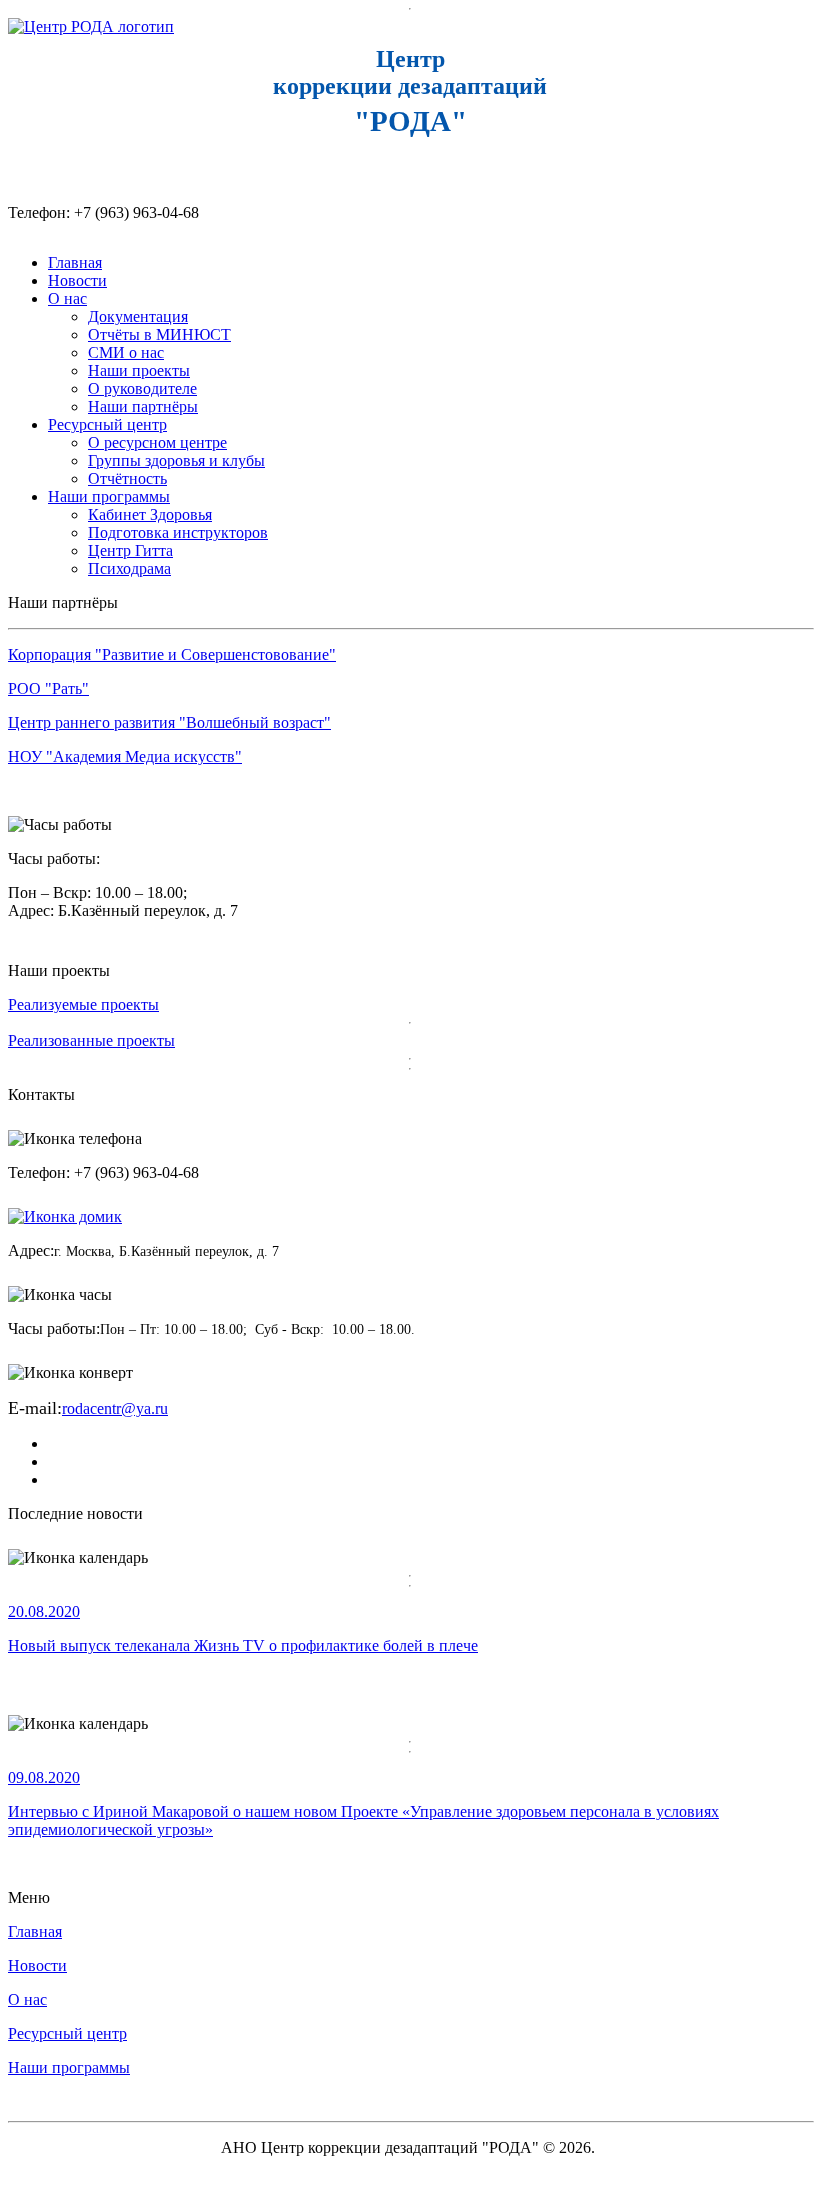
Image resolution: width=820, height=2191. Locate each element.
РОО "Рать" (48, 688)
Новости (77, 280)
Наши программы (109, 496)
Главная (75, 262)
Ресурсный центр (107, 424)
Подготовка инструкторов (178, 532)
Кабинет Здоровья (150, 514)
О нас (67, 298)
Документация (138, 316)
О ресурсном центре (157, 442)
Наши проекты (139, 370)
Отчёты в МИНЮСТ (159, 334)
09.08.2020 (44, 1777)
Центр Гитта (130, 550)
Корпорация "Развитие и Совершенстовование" (172, 654)
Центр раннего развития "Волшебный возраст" (169, 722)
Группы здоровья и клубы (176, 460)
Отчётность (127, 478)
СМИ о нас (126, 352)
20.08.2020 (44, 1611)
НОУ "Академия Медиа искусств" (125, 756)
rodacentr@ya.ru (115, 1408)
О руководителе (142, 388)
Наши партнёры (143, 406)
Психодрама (129, 568)
